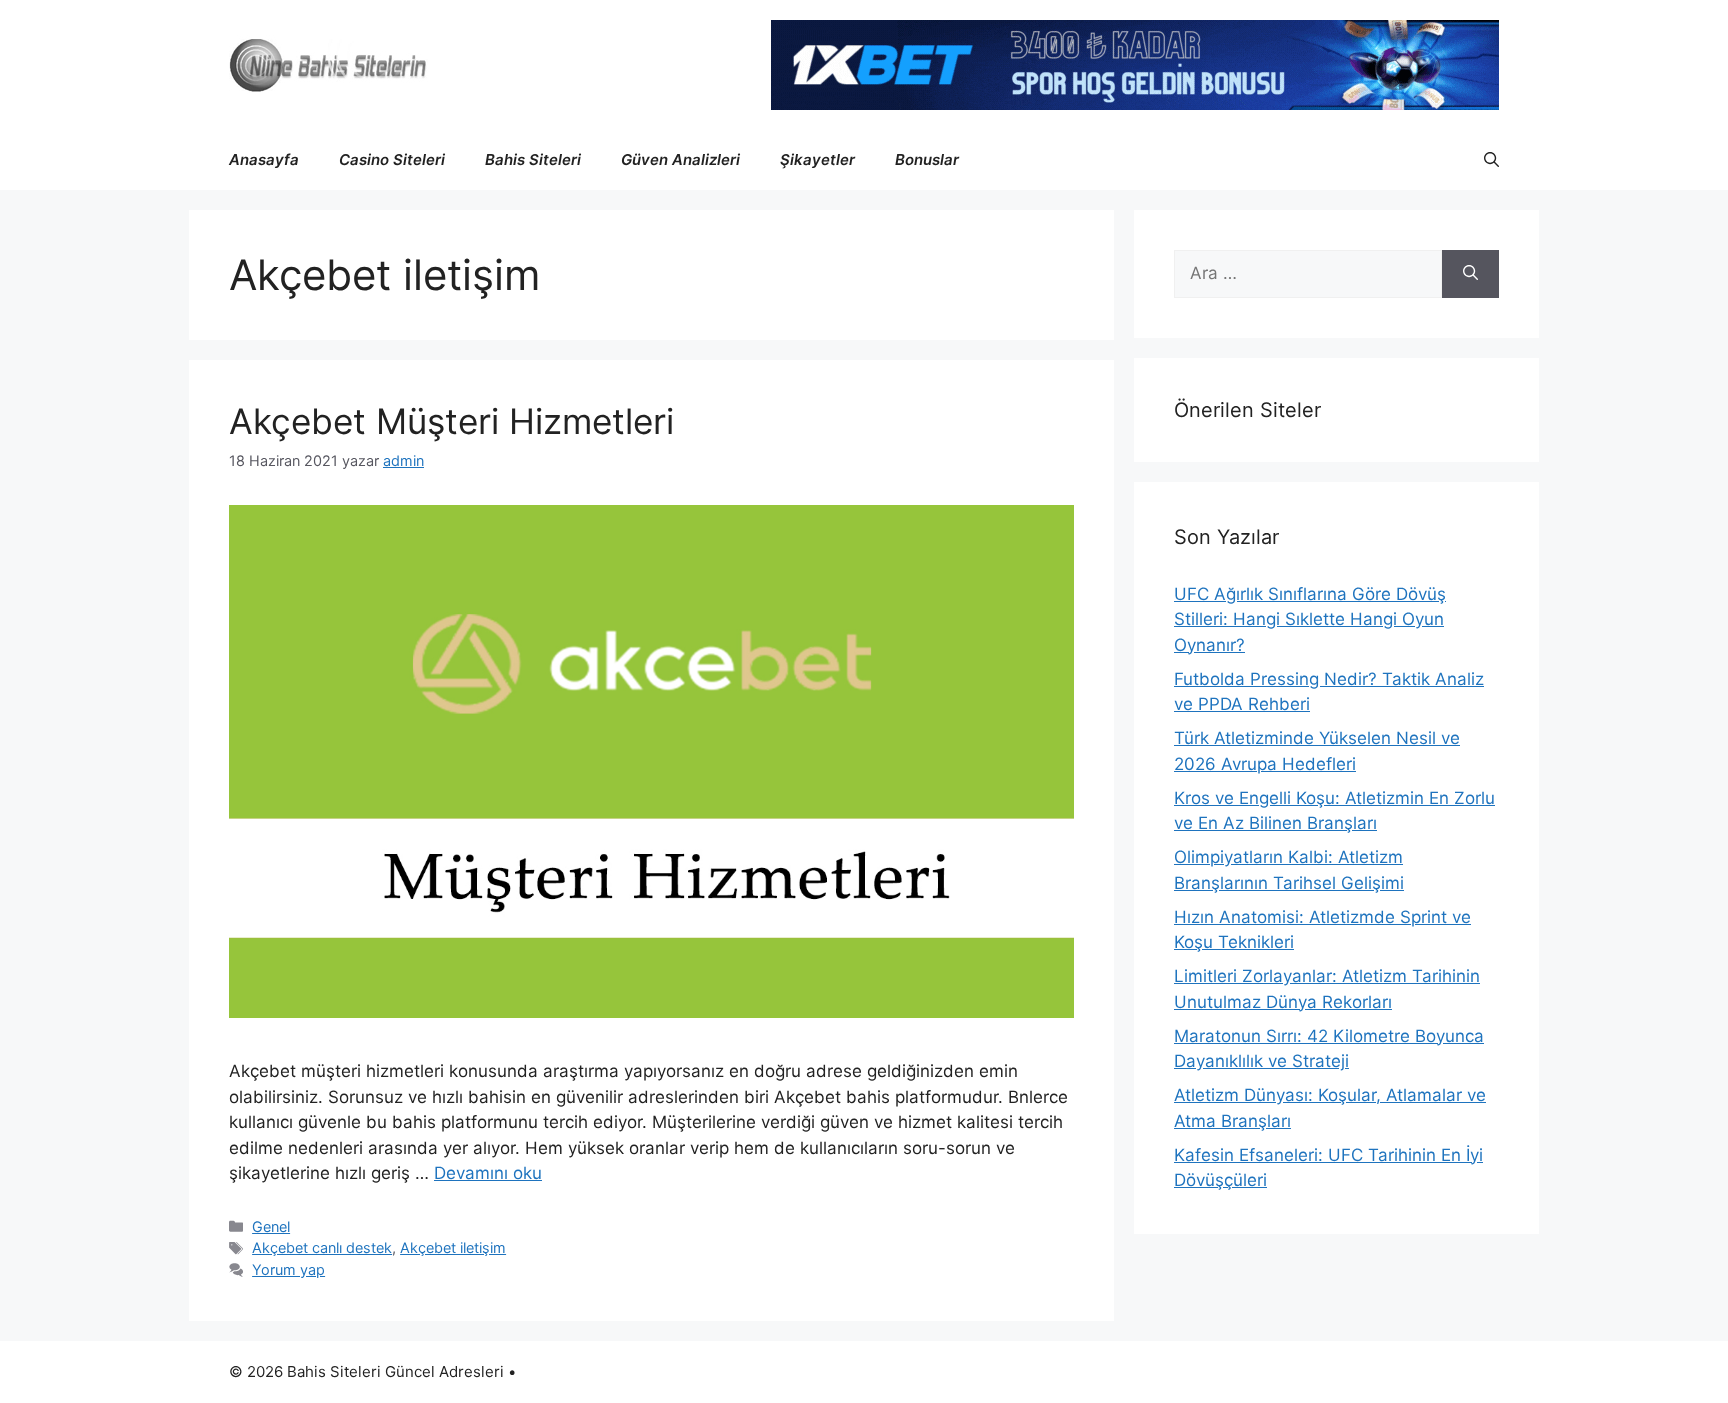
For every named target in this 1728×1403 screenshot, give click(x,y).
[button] (1491, 160)
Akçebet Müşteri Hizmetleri (451, 421)
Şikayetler (817, 159)
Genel (271, 1226)
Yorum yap (288, 1269)
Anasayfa (264, 159)
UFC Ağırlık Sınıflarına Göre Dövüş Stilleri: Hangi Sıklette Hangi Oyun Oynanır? (1310, 619)
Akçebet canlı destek (322, 1247)
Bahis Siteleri (533, 159)
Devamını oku (488, 1173)
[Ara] (1470, 274)
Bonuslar (927, 159)
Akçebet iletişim (453, 1247)
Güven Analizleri (680, 159)
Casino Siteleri (392, 159)
